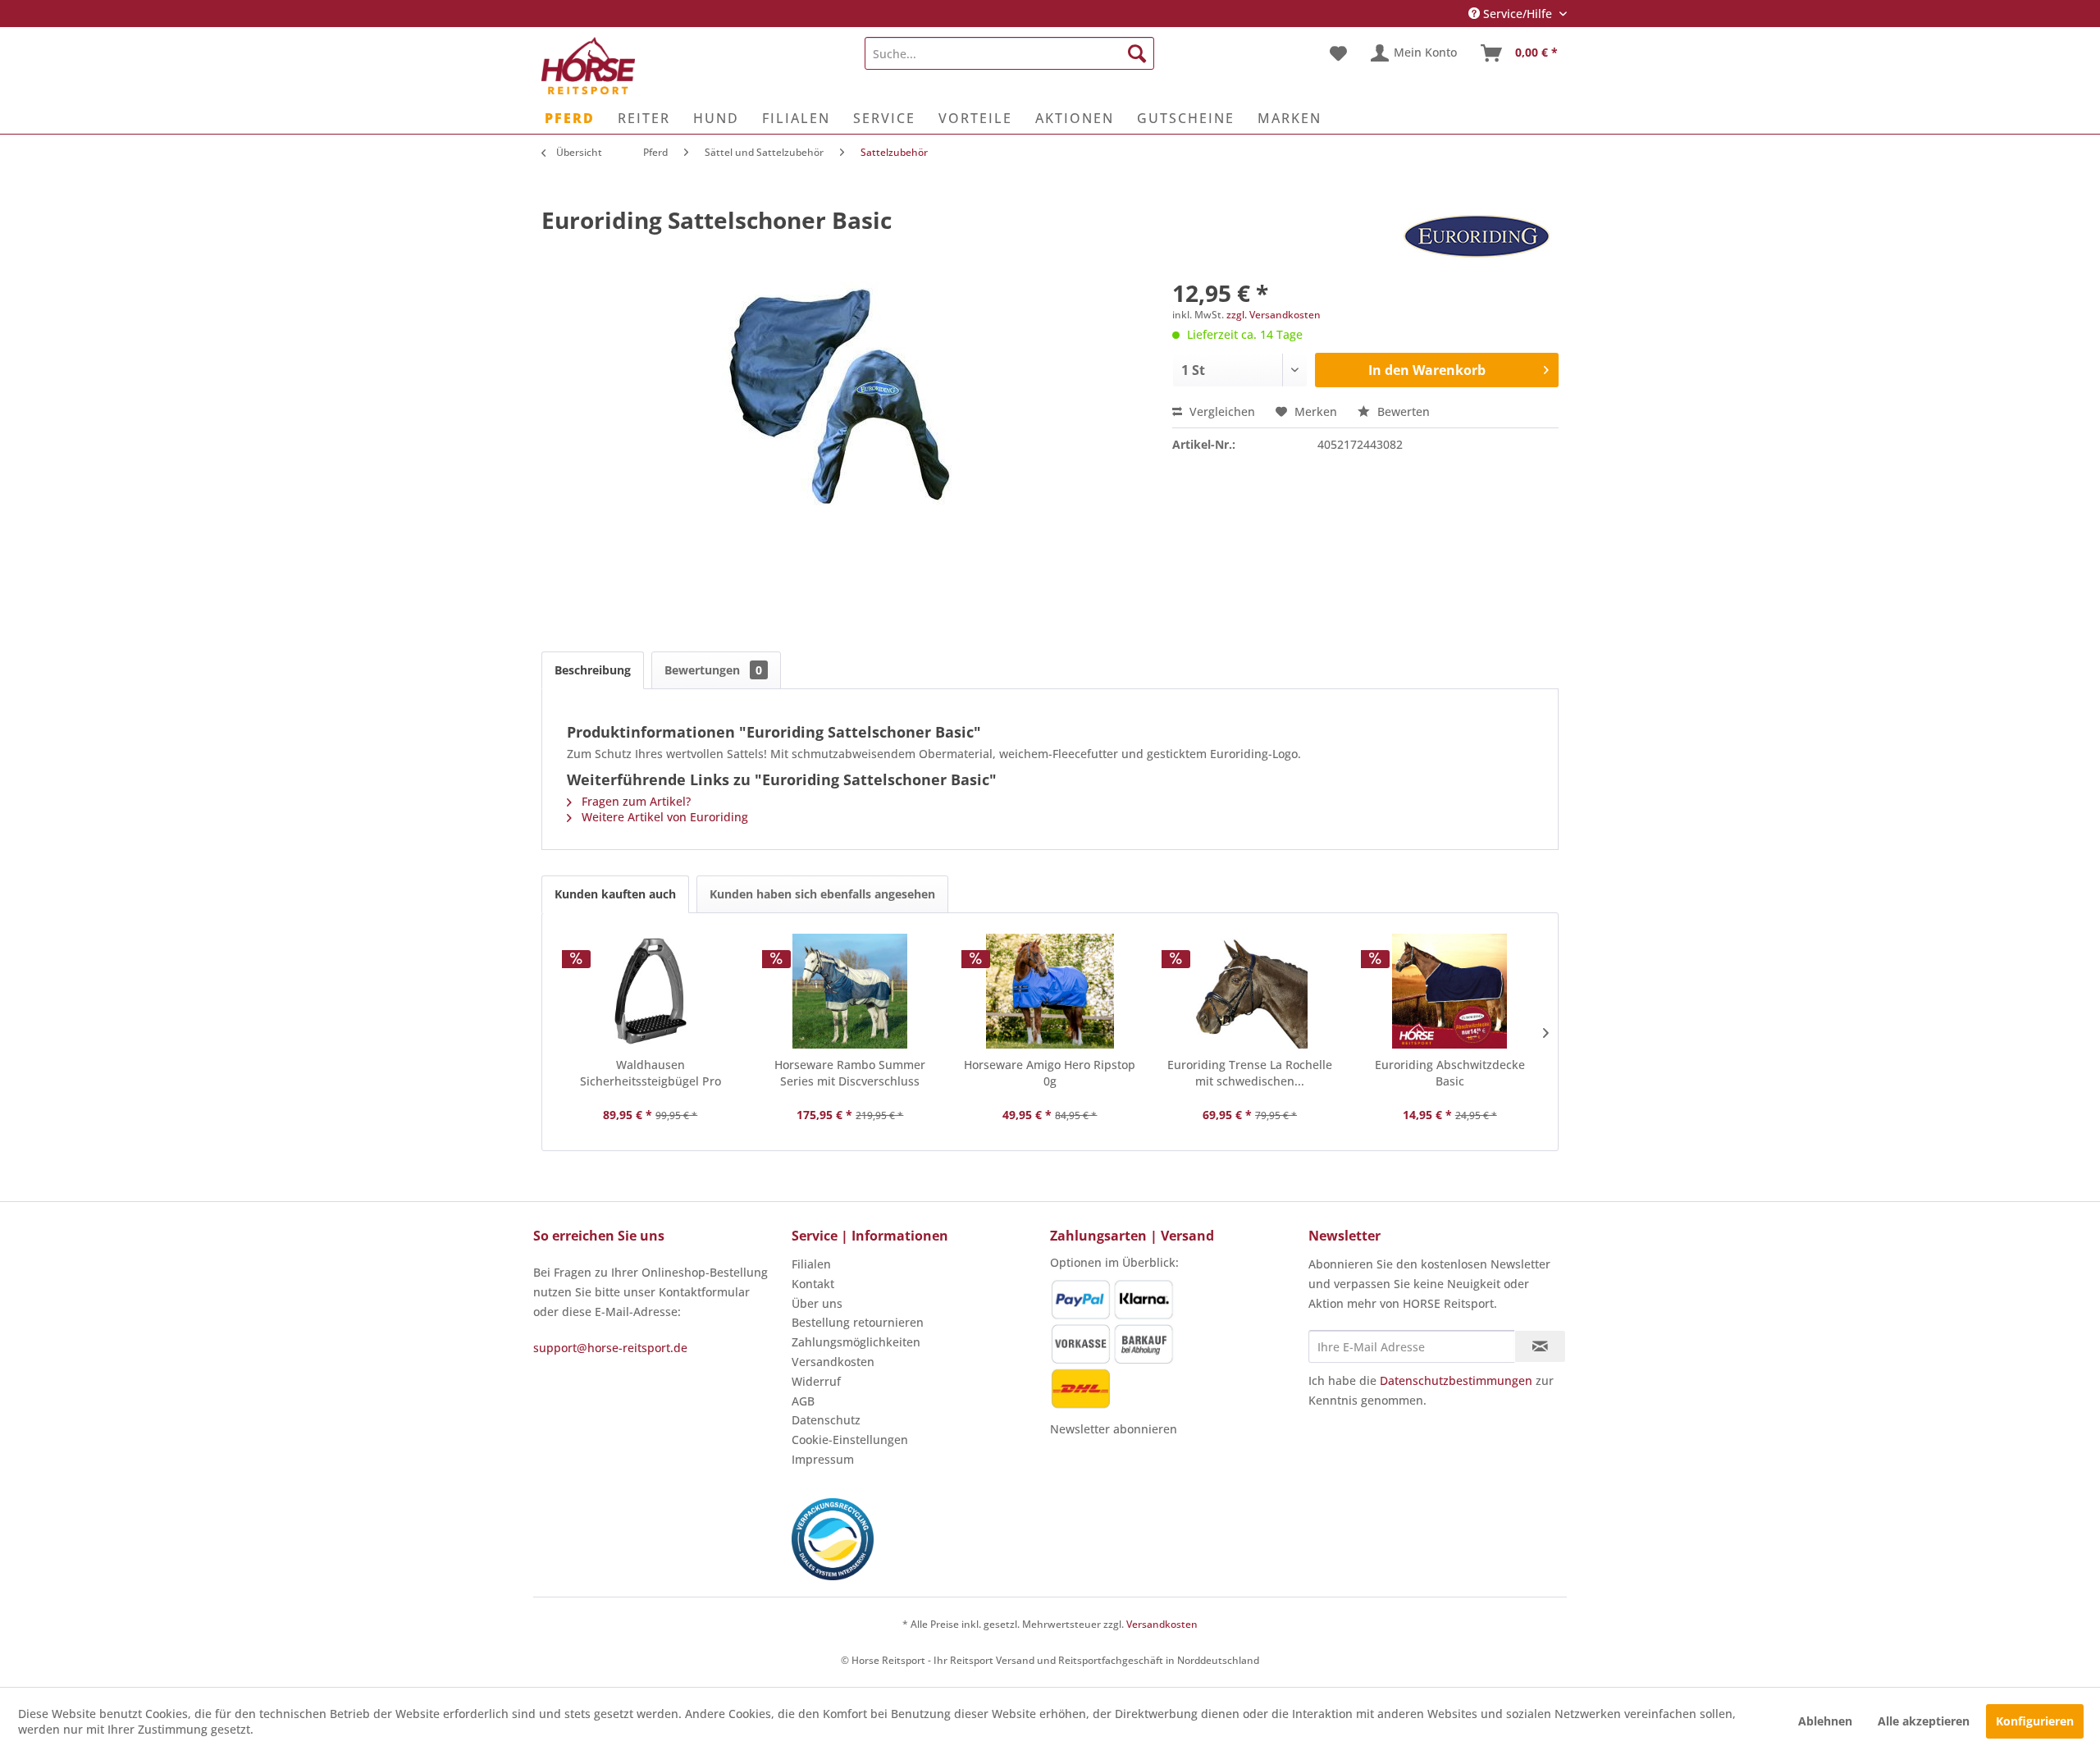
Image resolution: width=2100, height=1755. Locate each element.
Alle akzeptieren (1924, 1721)
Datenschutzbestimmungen (1456, 1380)
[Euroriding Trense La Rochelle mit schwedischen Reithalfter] (1250, 991)
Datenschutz (826, 1420)
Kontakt (813, 1284)
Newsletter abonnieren (1114, 1429)
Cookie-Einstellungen (850, 1440)
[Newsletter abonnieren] (1540, 1346)
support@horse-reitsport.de (610, 1348)
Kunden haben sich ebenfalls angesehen (822, 894)
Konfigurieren (2035, 1721)
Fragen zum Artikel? (635, 801)
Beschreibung (593, 670)
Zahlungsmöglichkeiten (856, 1342)
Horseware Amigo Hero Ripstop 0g (1050, 1073)
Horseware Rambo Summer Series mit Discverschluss (850, 1073)
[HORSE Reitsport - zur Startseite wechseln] (588, 66)
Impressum (823, 1459)
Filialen (811, 1264)
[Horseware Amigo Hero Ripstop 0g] (1050, 991)
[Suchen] (1137, 53)
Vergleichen (1221, 411)
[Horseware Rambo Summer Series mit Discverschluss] (851, 991)
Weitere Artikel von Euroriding (663, 817)
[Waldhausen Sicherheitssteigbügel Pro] (651, 991)
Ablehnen (1825, 1721)
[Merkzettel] (1338, 53)
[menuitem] (1009, 53)
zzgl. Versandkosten (1274, 315)
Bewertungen (713, 670)
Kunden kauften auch (615, 894)
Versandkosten (833, 1362)
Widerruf (816, 1381)
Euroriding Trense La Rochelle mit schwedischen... (1250, 1073)
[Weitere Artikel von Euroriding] (1477, 236)
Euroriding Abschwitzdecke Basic (1450, 1073)
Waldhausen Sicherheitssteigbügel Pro (651, 1073)
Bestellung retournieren (858, 1322)
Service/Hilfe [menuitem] (1518, 14)
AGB (803, 1401)
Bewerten (1402, 411)
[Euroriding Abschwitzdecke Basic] (1449, 991)
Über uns (817, 1303)
